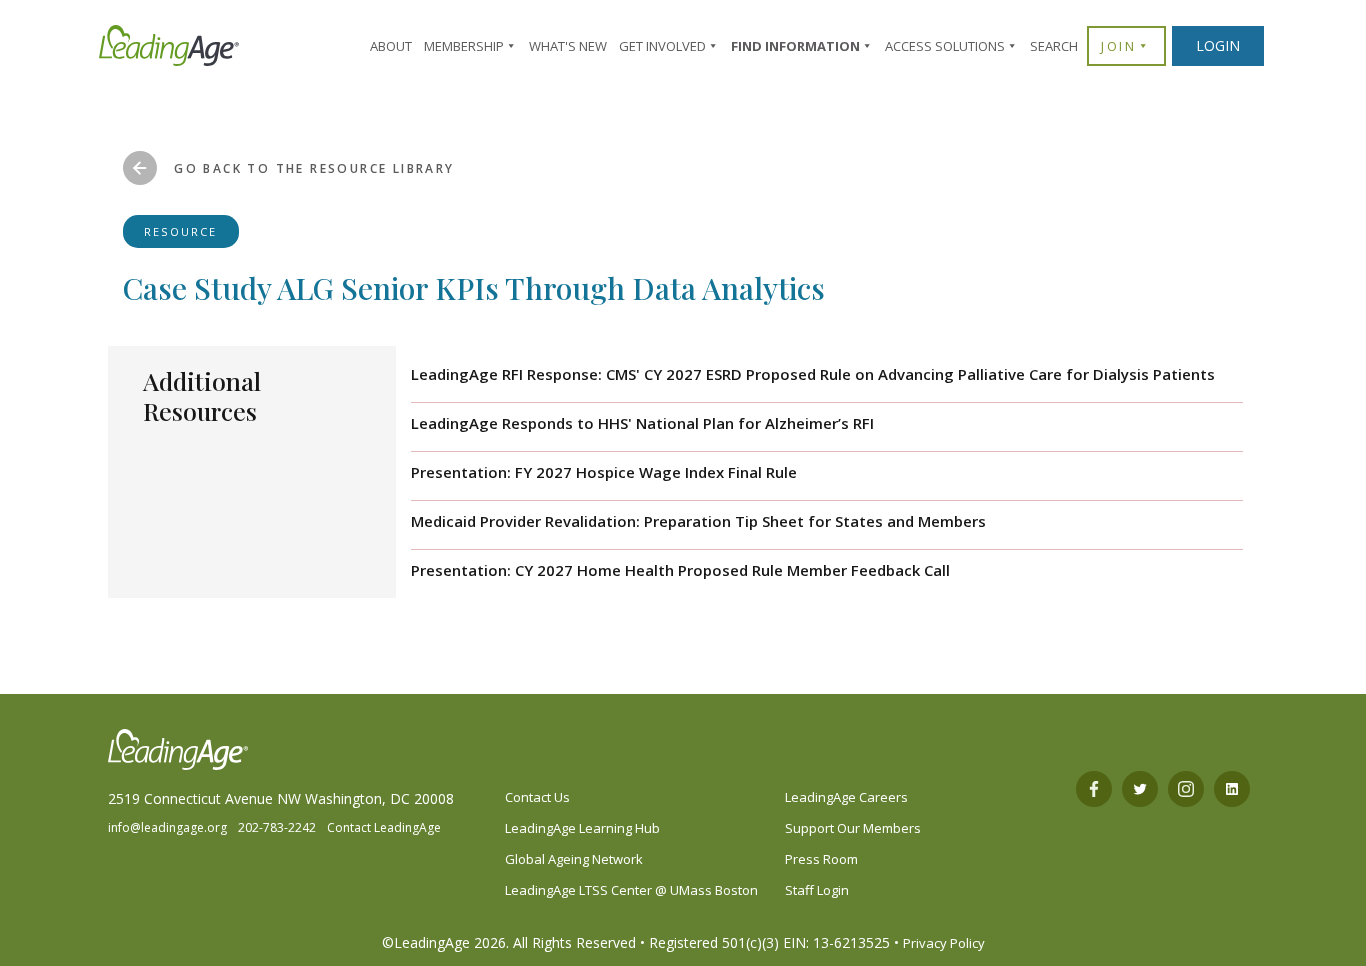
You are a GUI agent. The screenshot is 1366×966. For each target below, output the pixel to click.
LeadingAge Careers (846, 797)
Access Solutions (945, 46)
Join (1118, 46)
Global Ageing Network (574, 859)
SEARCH (1054, 46)
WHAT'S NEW (568, 46)
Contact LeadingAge (384, 827)
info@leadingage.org (167, 827)
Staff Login (817, 890)
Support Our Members (853, 828)
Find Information (795, 46)
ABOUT (391, 46)
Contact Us (537, 797)
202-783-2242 (277, 827)
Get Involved (662, 46)
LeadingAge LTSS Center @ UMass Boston (631, 890)
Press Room (821, 859)
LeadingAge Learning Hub (582, 828)
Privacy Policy (944, 943)
